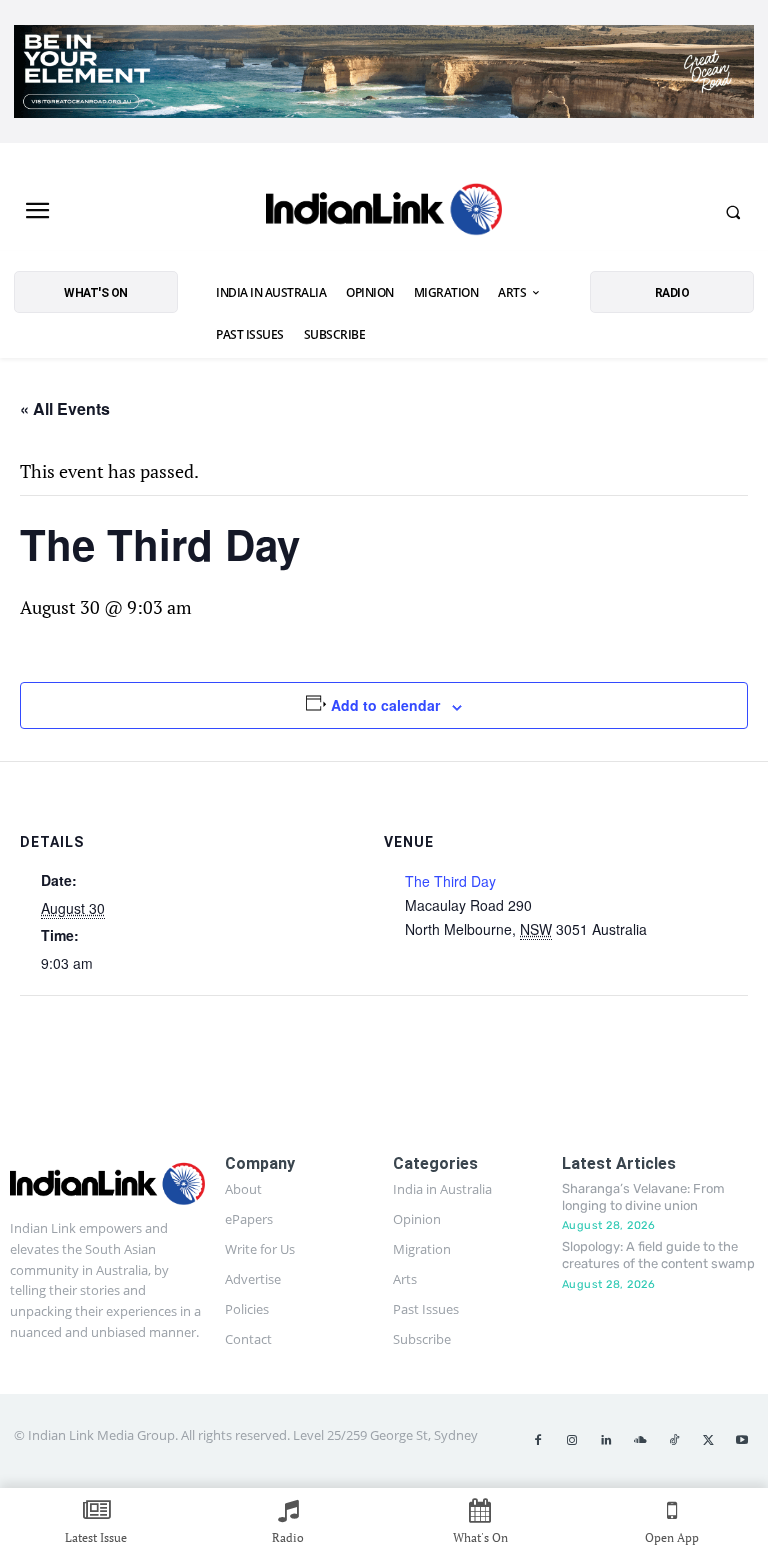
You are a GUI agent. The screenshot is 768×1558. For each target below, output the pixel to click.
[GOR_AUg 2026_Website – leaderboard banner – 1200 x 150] (384, 71)
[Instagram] (572, 1441)
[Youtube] (742, 1441)
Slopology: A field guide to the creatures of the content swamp (658, 1255)
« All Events (65, 408)
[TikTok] (674, 1441)
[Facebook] (538, 1441)
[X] (708, 1441)
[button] (733, 212)
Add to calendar (385, 705)
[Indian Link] (384, 212)
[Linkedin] (606, 1441)
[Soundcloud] (640, 1441)
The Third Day (450, 881)
